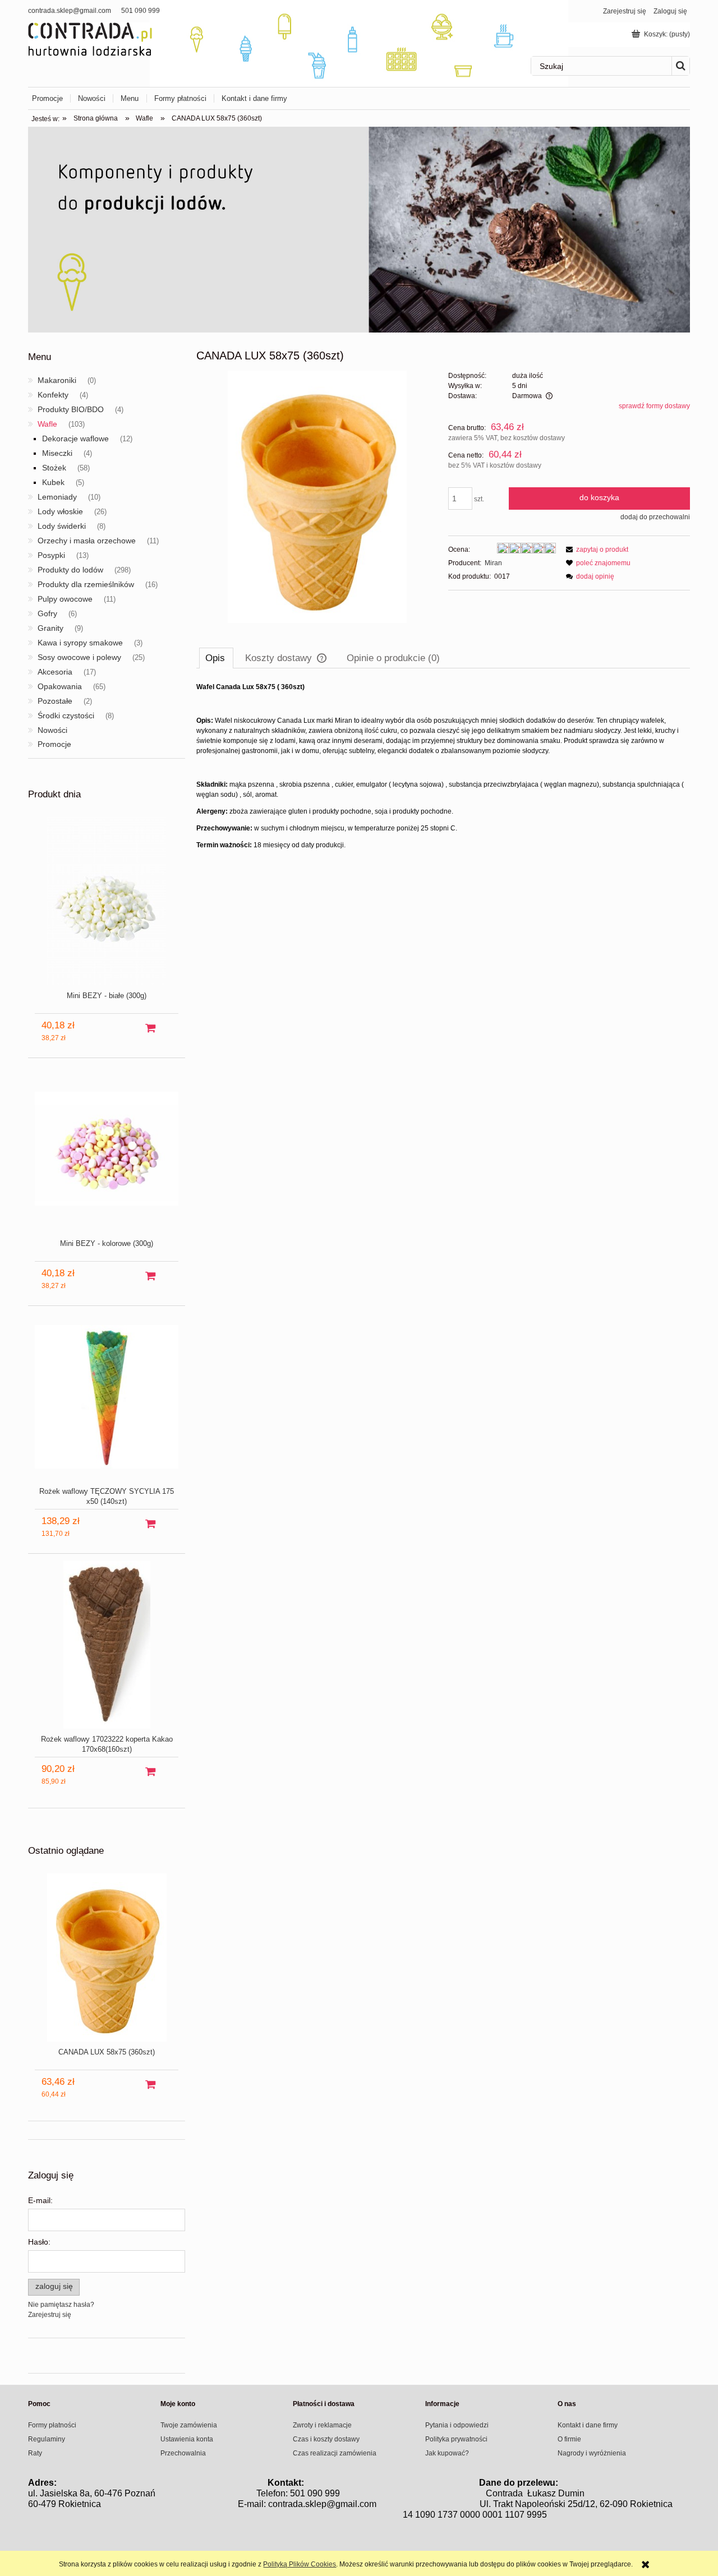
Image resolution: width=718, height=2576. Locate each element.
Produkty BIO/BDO (71, 409)
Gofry (47, 613)
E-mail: (40, 2200)
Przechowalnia (183, 2453)
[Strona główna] (90, 38)
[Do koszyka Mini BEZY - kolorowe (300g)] (150, 1276)
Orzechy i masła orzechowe (87, 541)
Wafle (47, 424)
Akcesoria (55, 672)
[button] (595, 550)
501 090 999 (141, 11)
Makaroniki (57, 380)
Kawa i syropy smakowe (80, 643)
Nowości (52, 730)
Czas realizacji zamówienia (335, 2453)
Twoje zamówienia (189, 2425)
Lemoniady (57, 497)
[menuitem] (51, 98)
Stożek (54, 468)
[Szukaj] (680, 66)
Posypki (51, 555)
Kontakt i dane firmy (588, 2425)
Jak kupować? (447, 2453)
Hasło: (39, 2242)
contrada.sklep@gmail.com (70, 11)
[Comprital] (359, 229)
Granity (50, 628)
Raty (35, 2453)
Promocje (54, 744)
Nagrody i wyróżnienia (592, 2453)
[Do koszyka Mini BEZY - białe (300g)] (150, 1028)
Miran (493, 563)
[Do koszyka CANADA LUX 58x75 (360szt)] (150, 2085)
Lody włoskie (60, 511)
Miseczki (57, 453)
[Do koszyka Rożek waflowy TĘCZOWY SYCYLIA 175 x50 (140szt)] (150, 1524)
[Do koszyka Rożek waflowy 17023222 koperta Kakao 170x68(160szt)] (150, 1772)
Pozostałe (55, 701)
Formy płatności (52, 2425)
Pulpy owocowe (65, 599)
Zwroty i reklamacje (322, 2425)
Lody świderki (62, 526)
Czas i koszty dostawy (326, 2439)
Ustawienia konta (187, 2439)
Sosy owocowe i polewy (79, 657)
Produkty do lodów (70, 570)
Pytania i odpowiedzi (457, 2425)
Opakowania (60, 686)
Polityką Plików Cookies (300, 2564)
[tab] (216, 658)
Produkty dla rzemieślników (86, 584)
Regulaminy (47, 2439)
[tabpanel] (443, 766)
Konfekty (53, 395)
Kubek (53, 482)
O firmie (569, 2439)
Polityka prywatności (456, 2439)
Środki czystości (66, 715)
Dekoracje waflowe (75, 438)
